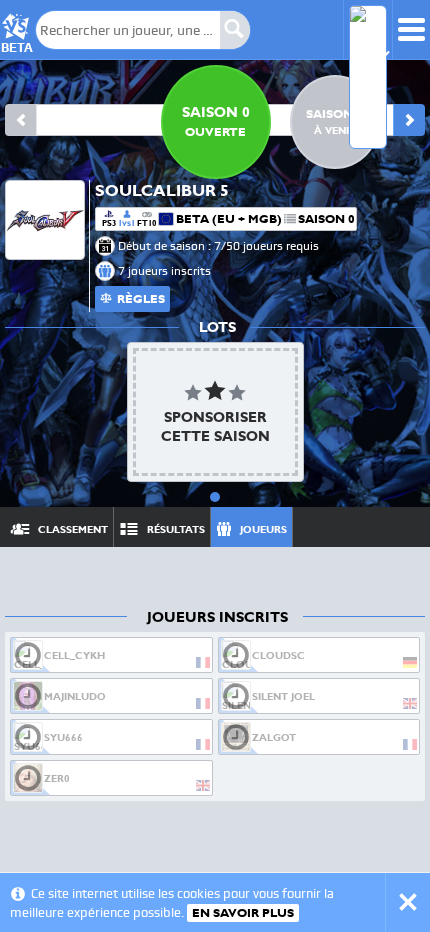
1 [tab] (215, 497)
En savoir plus (243, 913)
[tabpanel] (215, 412)
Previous (21, 120)
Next (409, 120)
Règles (141, 299)
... (391, 526)
